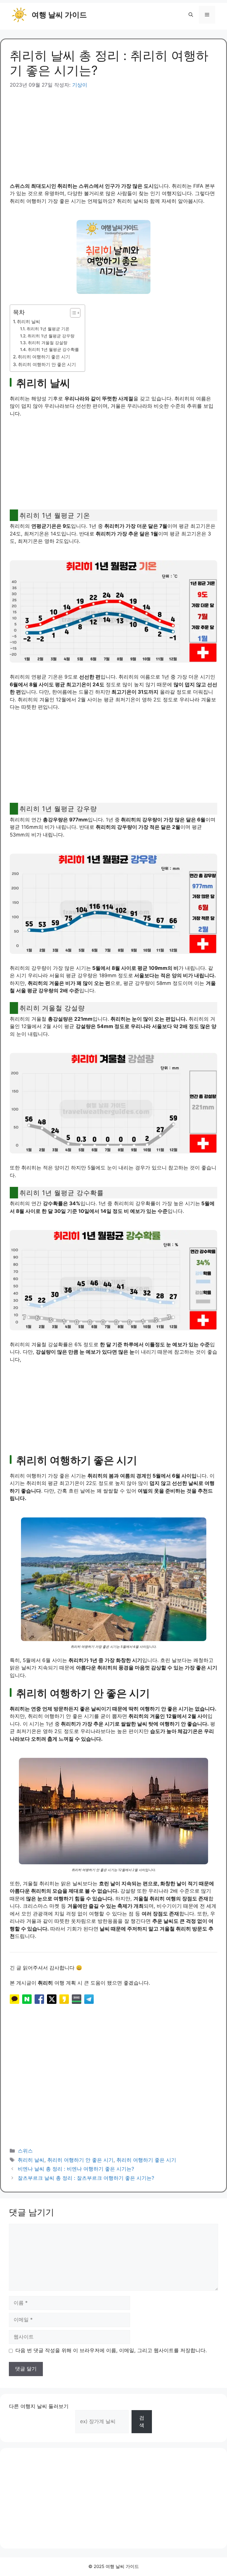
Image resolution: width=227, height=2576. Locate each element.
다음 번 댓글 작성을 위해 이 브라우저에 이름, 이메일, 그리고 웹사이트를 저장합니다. (111, 2350)
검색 (142, 2422)
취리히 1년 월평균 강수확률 (53, 349)
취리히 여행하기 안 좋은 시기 (47, 364)
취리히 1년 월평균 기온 (48, 329)
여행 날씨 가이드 (59, 15)
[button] (191, 15)
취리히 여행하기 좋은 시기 (44, 357)
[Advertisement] (113, 131)
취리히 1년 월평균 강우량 (51, 336)
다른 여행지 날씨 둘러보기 (39, 2406)
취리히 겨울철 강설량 (48, 343)
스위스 (25, 2151)
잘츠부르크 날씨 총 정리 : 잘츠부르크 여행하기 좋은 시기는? (86, 2178)
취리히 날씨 (29, 322)
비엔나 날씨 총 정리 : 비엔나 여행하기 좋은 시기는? (76, 2169)
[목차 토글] (72, 313)
